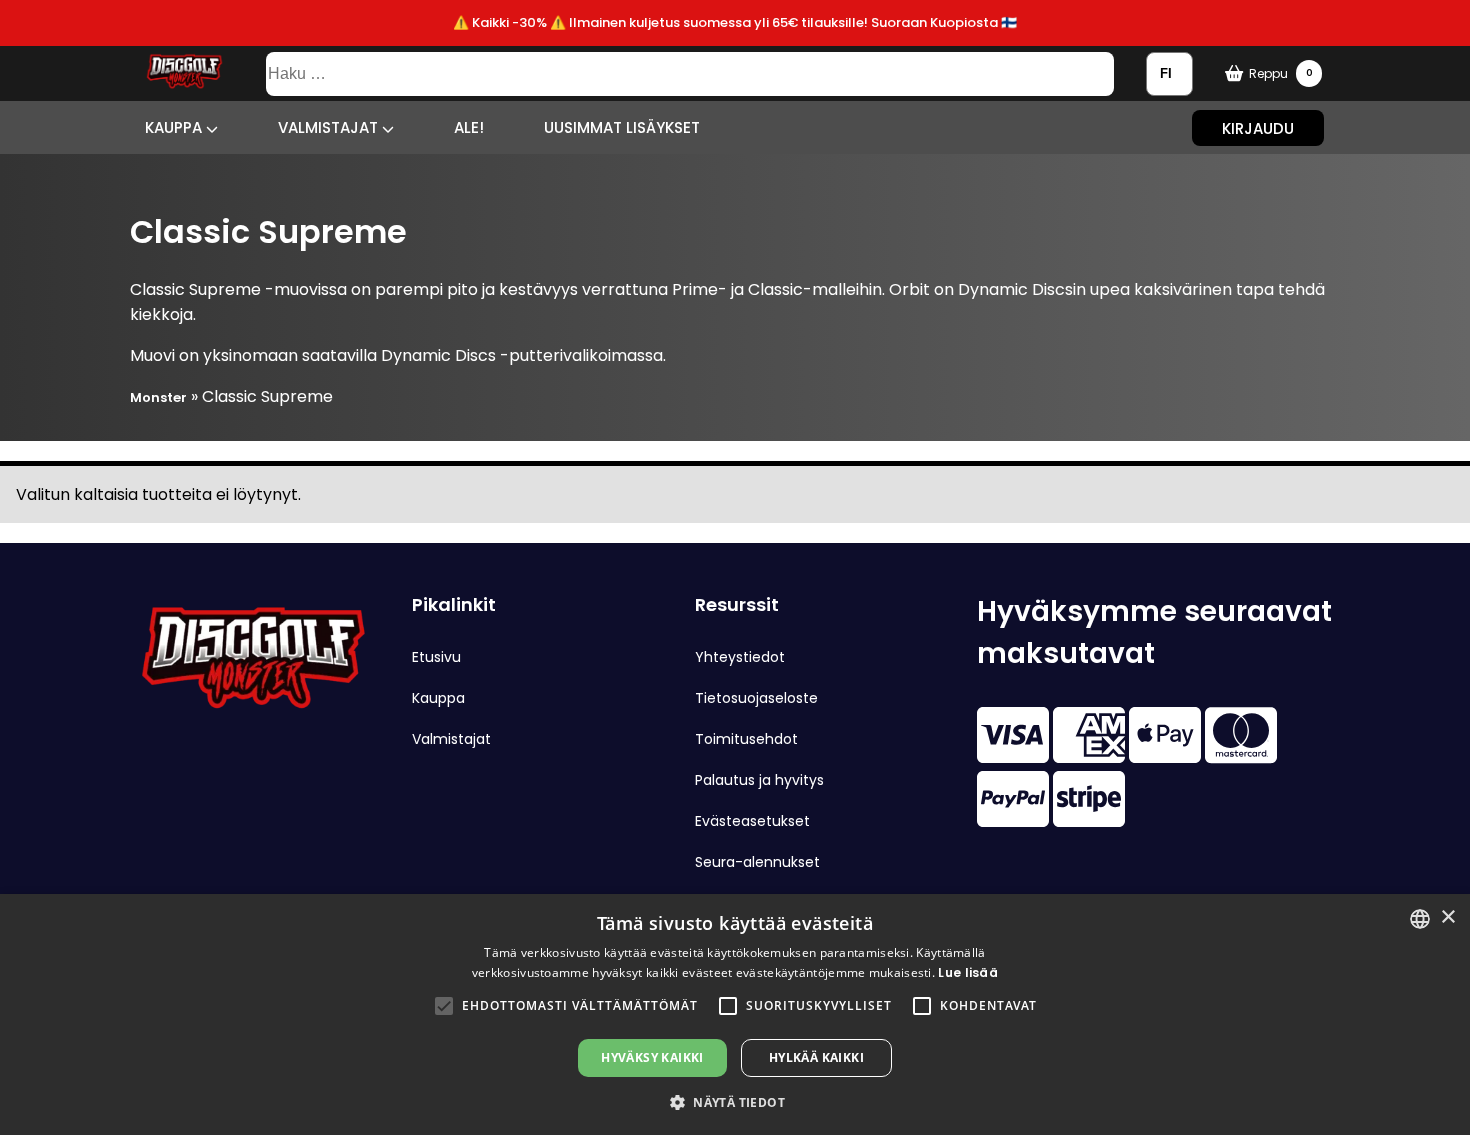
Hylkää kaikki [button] (816, 1057)
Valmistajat (330, 127)
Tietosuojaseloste (756, 698)
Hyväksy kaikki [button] (652, 1057)
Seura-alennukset (757, 862)
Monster (158, 397)
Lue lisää (968, 972)
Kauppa (175, 127)
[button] (444, 1006)
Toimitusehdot (746, 739)
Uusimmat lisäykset (622, 127)
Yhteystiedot (740, 657)
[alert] (735, 1014)
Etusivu (436, 657)
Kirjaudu (1258, 127)
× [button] (1447, 917)
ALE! (469, 127)
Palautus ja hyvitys (759, 780)
